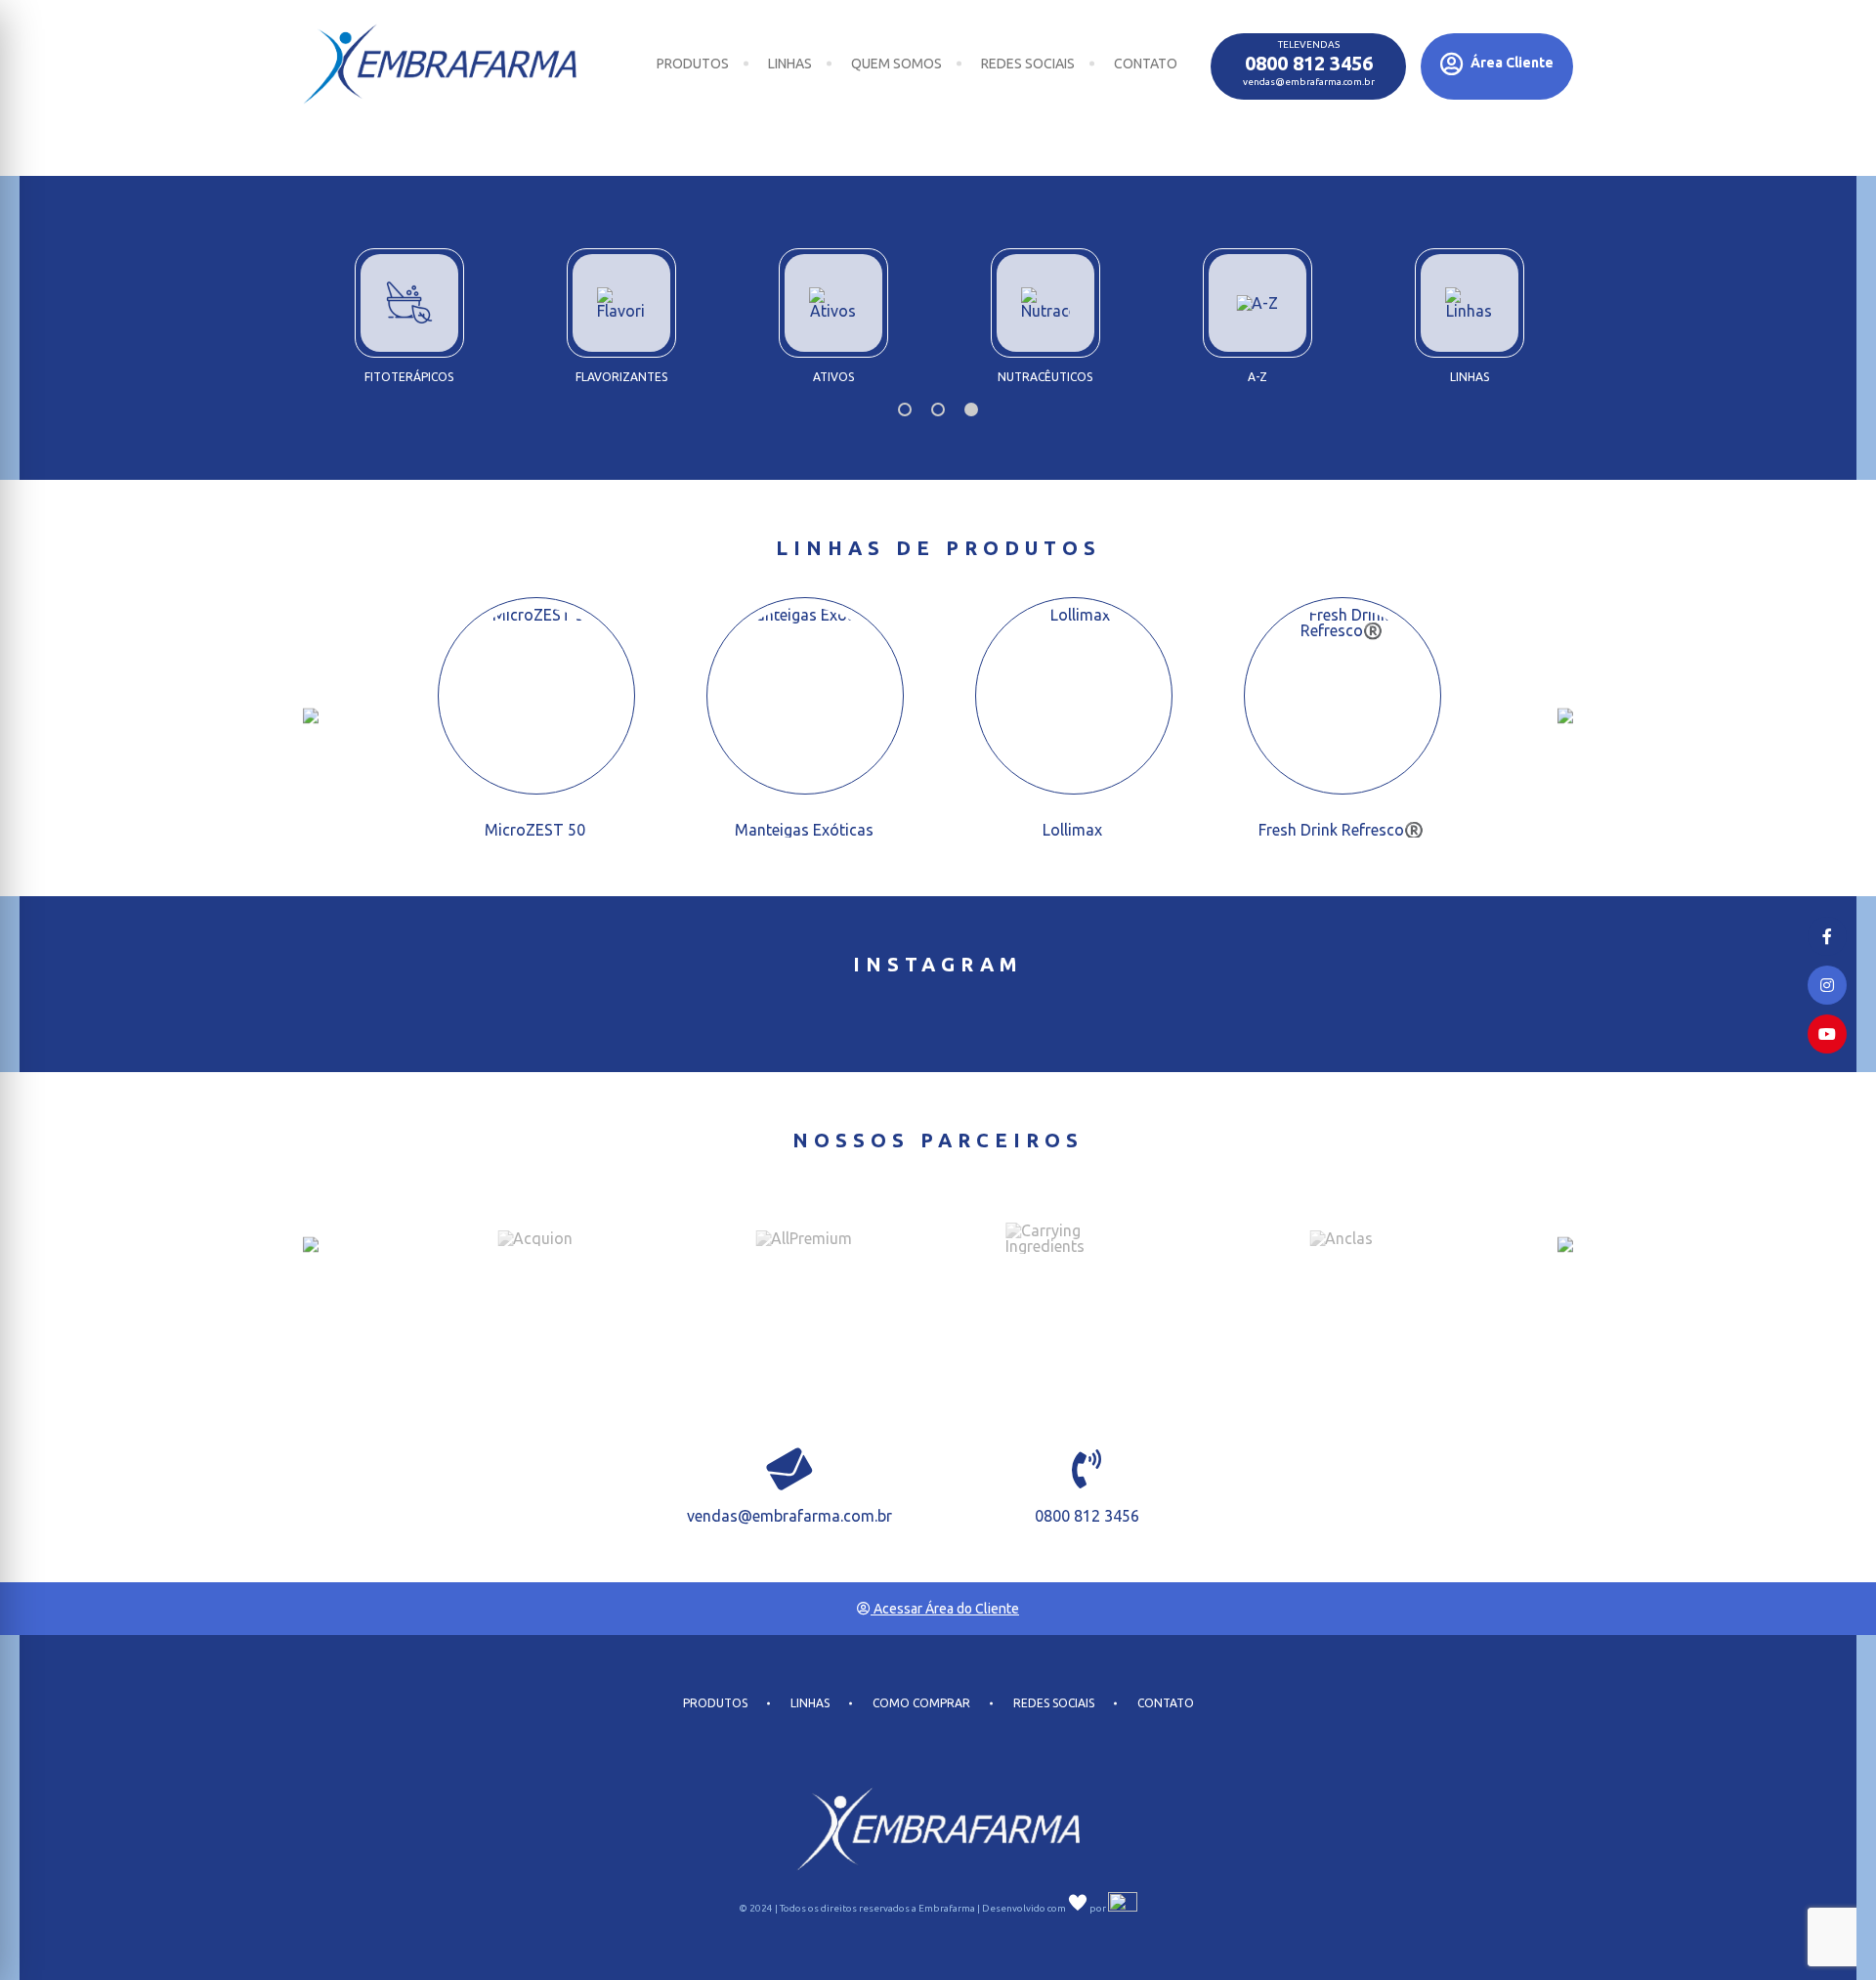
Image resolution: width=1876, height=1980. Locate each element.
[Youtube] (1827, 1034)
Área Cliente (1511, 63)
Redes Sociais (1028, 64)
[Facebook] (1827, 936)
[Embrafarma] (440, 64)
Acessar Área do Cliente (945, 1609)
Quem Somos (896, 64)
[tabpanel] (1045, 309)
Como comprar (921, 1703)
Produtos (693, 64)
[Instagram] (1827, 985)
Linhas (790, 64)
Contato (1146, 64)
